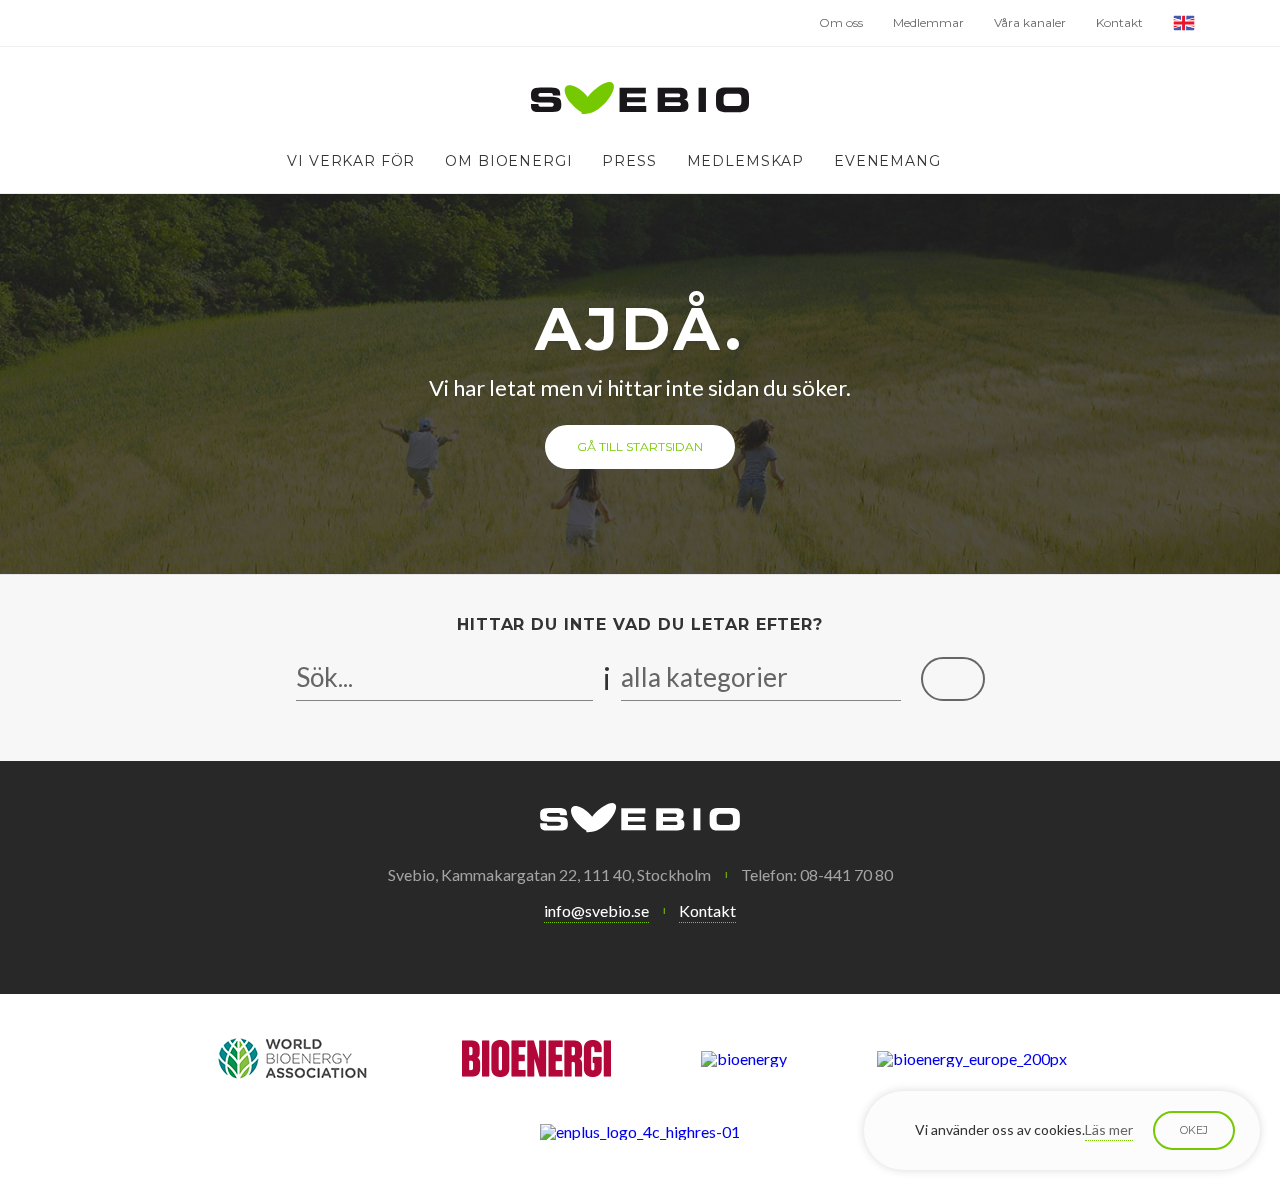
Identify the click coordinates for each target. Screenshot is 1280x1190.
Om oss (841, 22)
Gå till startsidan (640, 446)
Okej (1194, 1130)
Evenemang (887, 161)
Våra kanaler (1030, 22)
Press (629, 161)
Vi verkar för (351, 161)
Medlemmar (928, 22)
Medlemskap (745, 161)
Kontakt (1119, 22)
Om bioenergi (508, 161)
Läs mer (1109, 1129)
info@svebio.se (596, 910)
